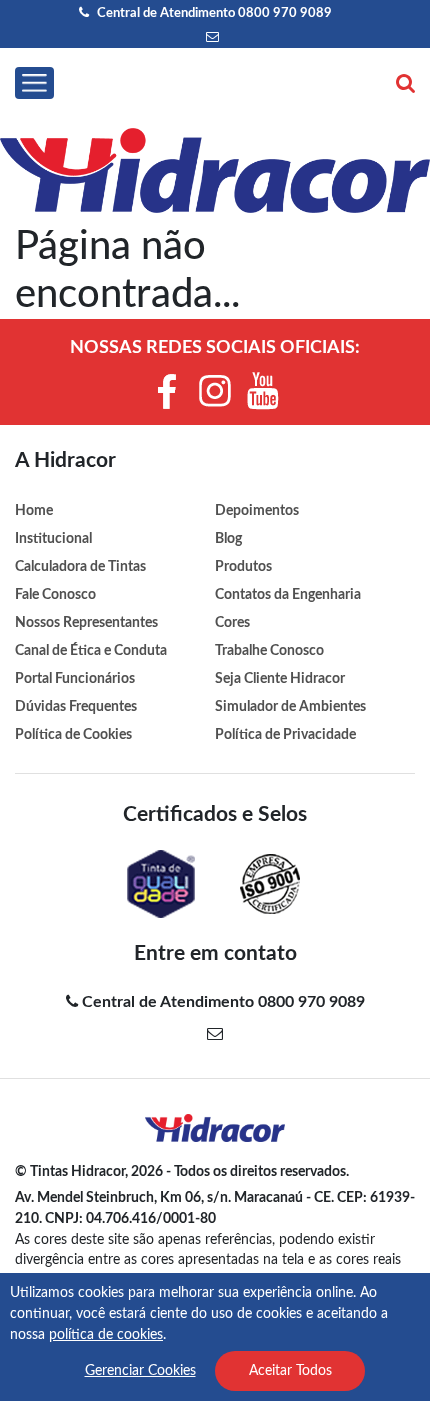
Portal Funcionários (75, 678)
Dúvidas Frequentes (76, 706)
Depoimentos (257, 510)
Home (34, 510)
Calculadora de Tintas (80, 566)
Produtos (243, 566)
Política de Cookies (73, 734)
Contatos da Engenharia (288, 594)
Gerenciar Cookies (140, 1371)
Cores (232, 622)
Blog (228, 538)
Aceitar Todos (290, 1371)
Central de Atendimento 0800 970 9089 (213, 13)
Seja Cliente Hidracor (280, 678)
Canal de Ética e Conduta (91, 650)
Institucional (53, 538)
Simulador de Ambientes (290, 706)
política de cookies (106, 1335)
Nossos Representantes (86, 622)
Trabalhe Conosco (269, 650)
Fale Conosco (55, 594)
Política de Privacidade (285, 734)
